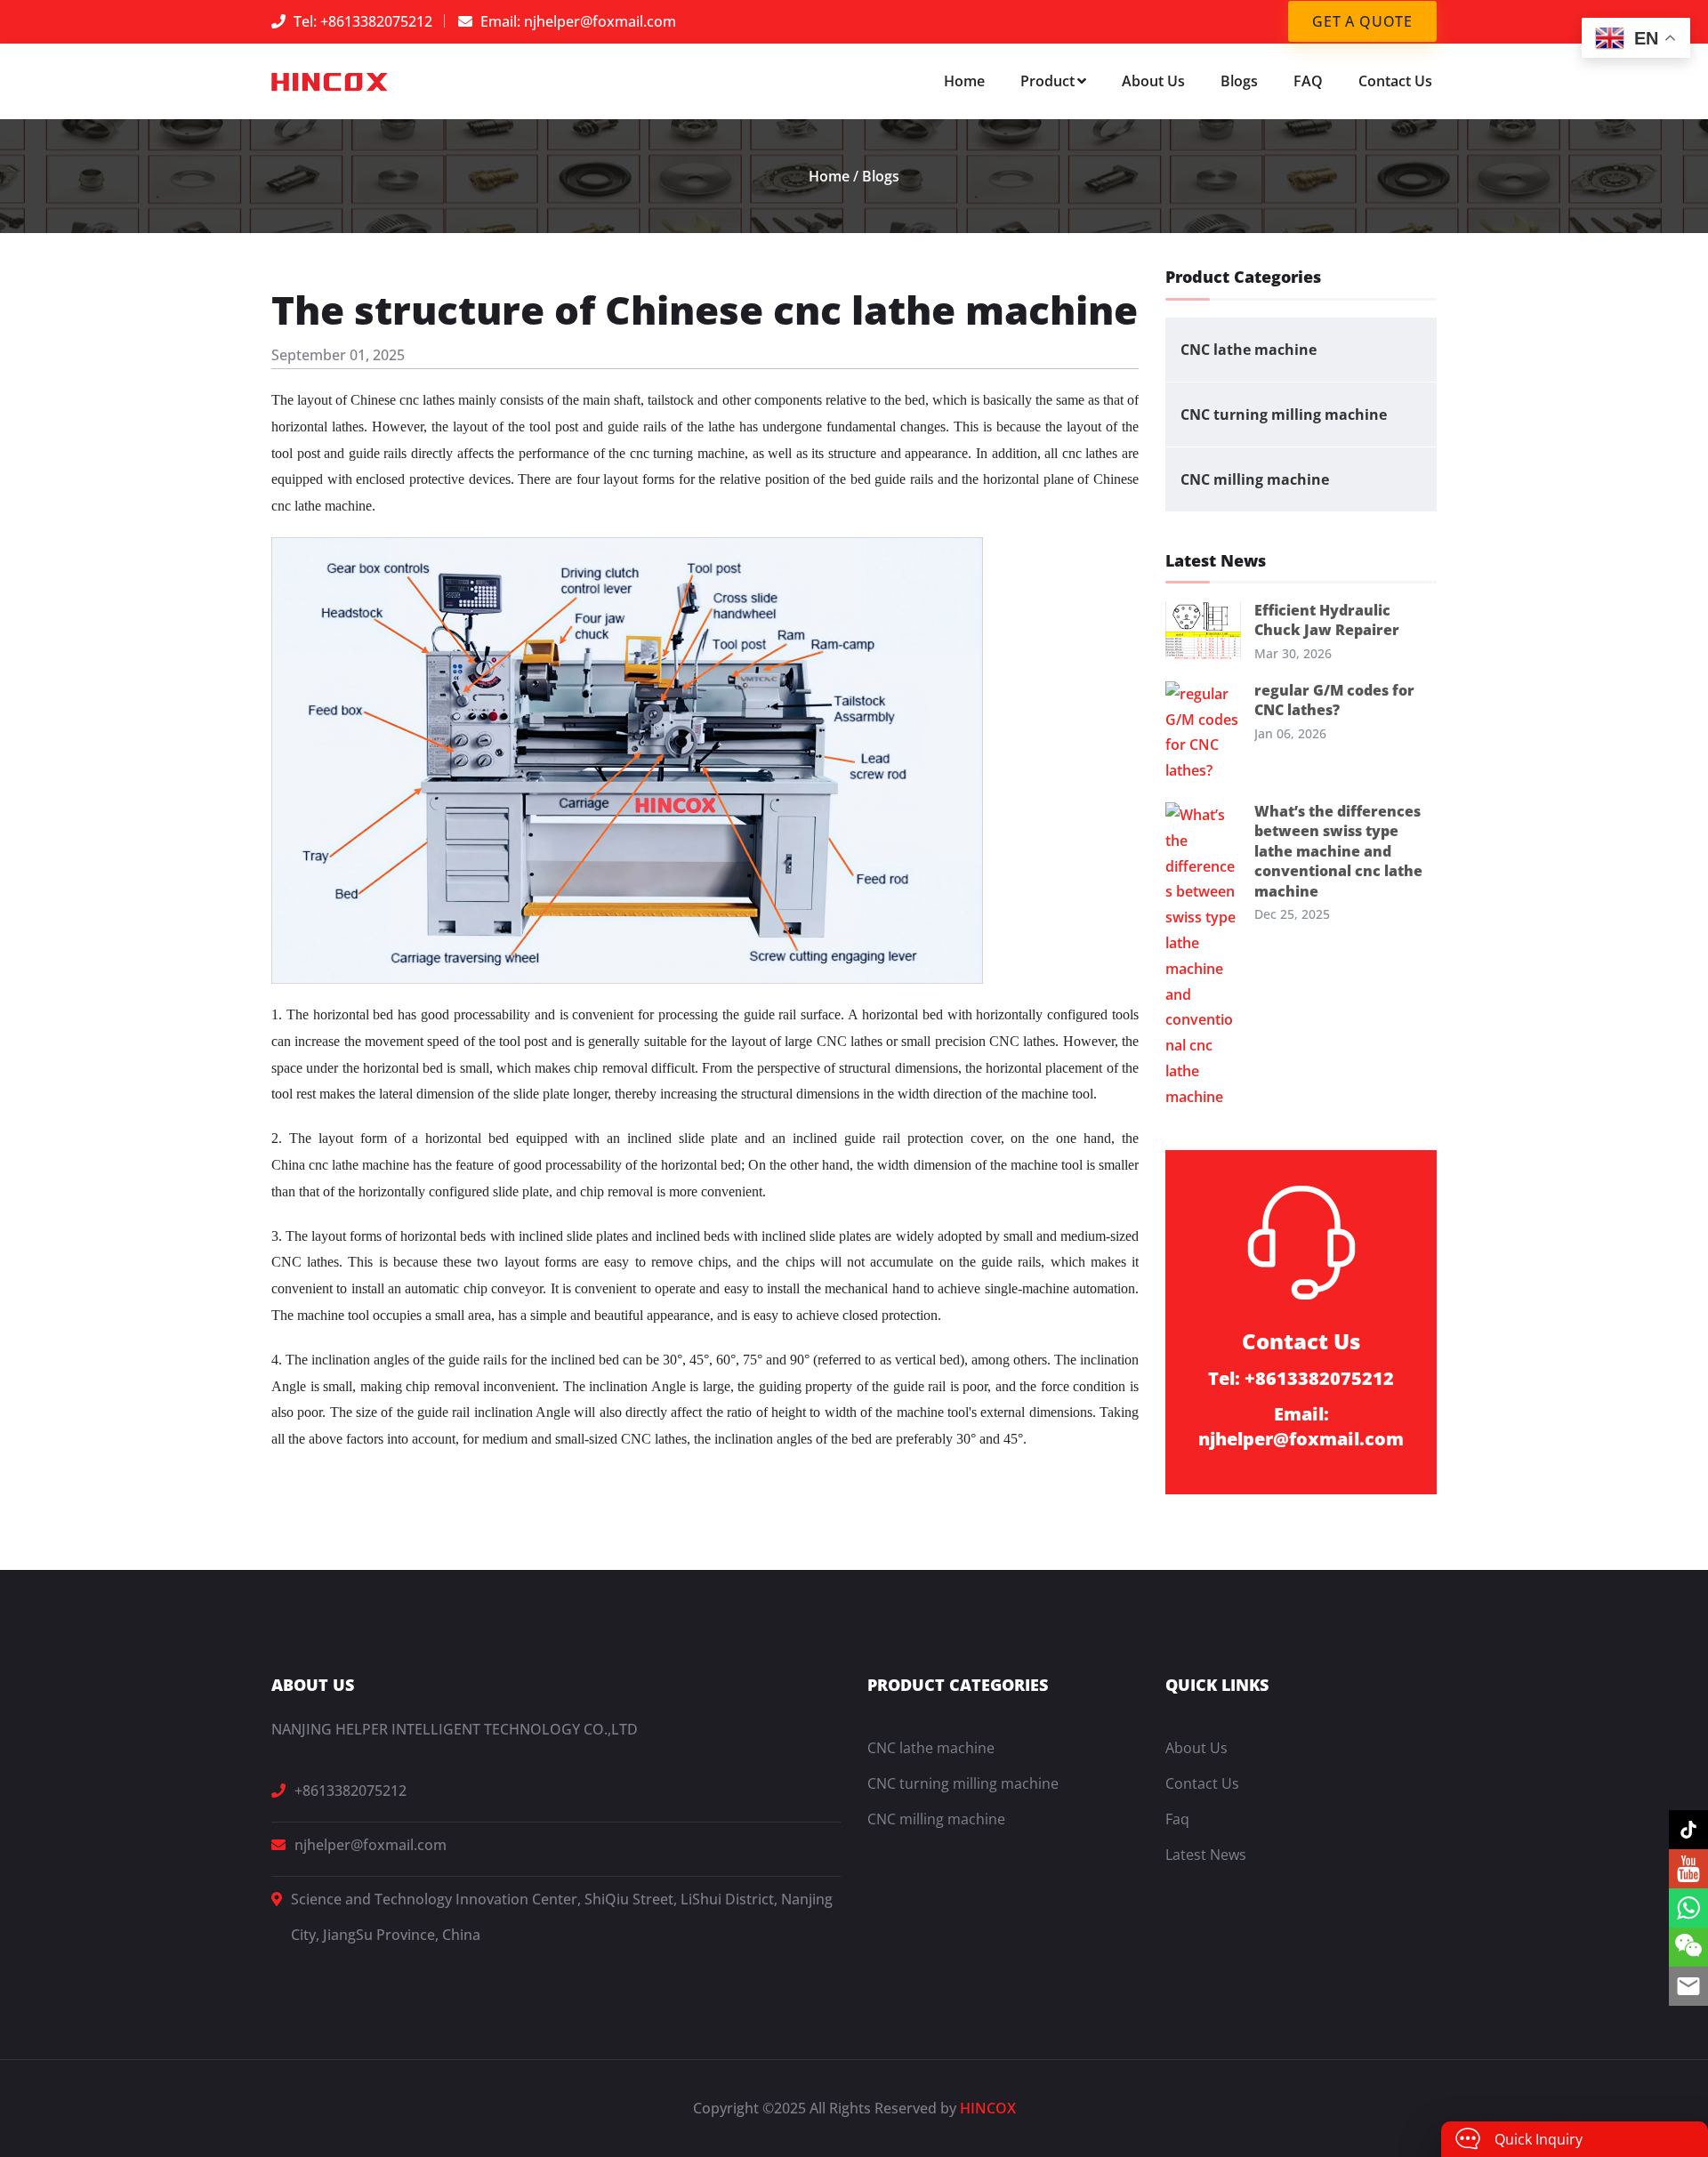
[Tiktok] (1688, 1830)
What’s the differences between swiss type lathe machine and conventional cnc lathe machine (1338, 851)
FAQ (1308, 81)
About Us (1153, 81)
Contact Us (1395, 81)
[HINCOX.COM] (330, 81)
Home (964, 81)
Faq (1177, 1819)
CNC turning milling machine (1284, 414)
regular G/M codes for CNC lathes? (1334, 700)
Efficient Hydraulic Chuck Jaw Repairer (1327, 620)
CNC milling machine (1255, 479)
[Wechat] (1688, 1947)
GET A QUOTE (1362, 21)
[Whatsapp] (1688, 1908)
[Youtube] (1688, 1869)
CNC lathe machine (1249, 350)
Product (1047, 81)
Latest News (1206, 1855)
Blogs (1239, 81)
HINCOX (988, 2108)
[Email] (1688, 1986)
